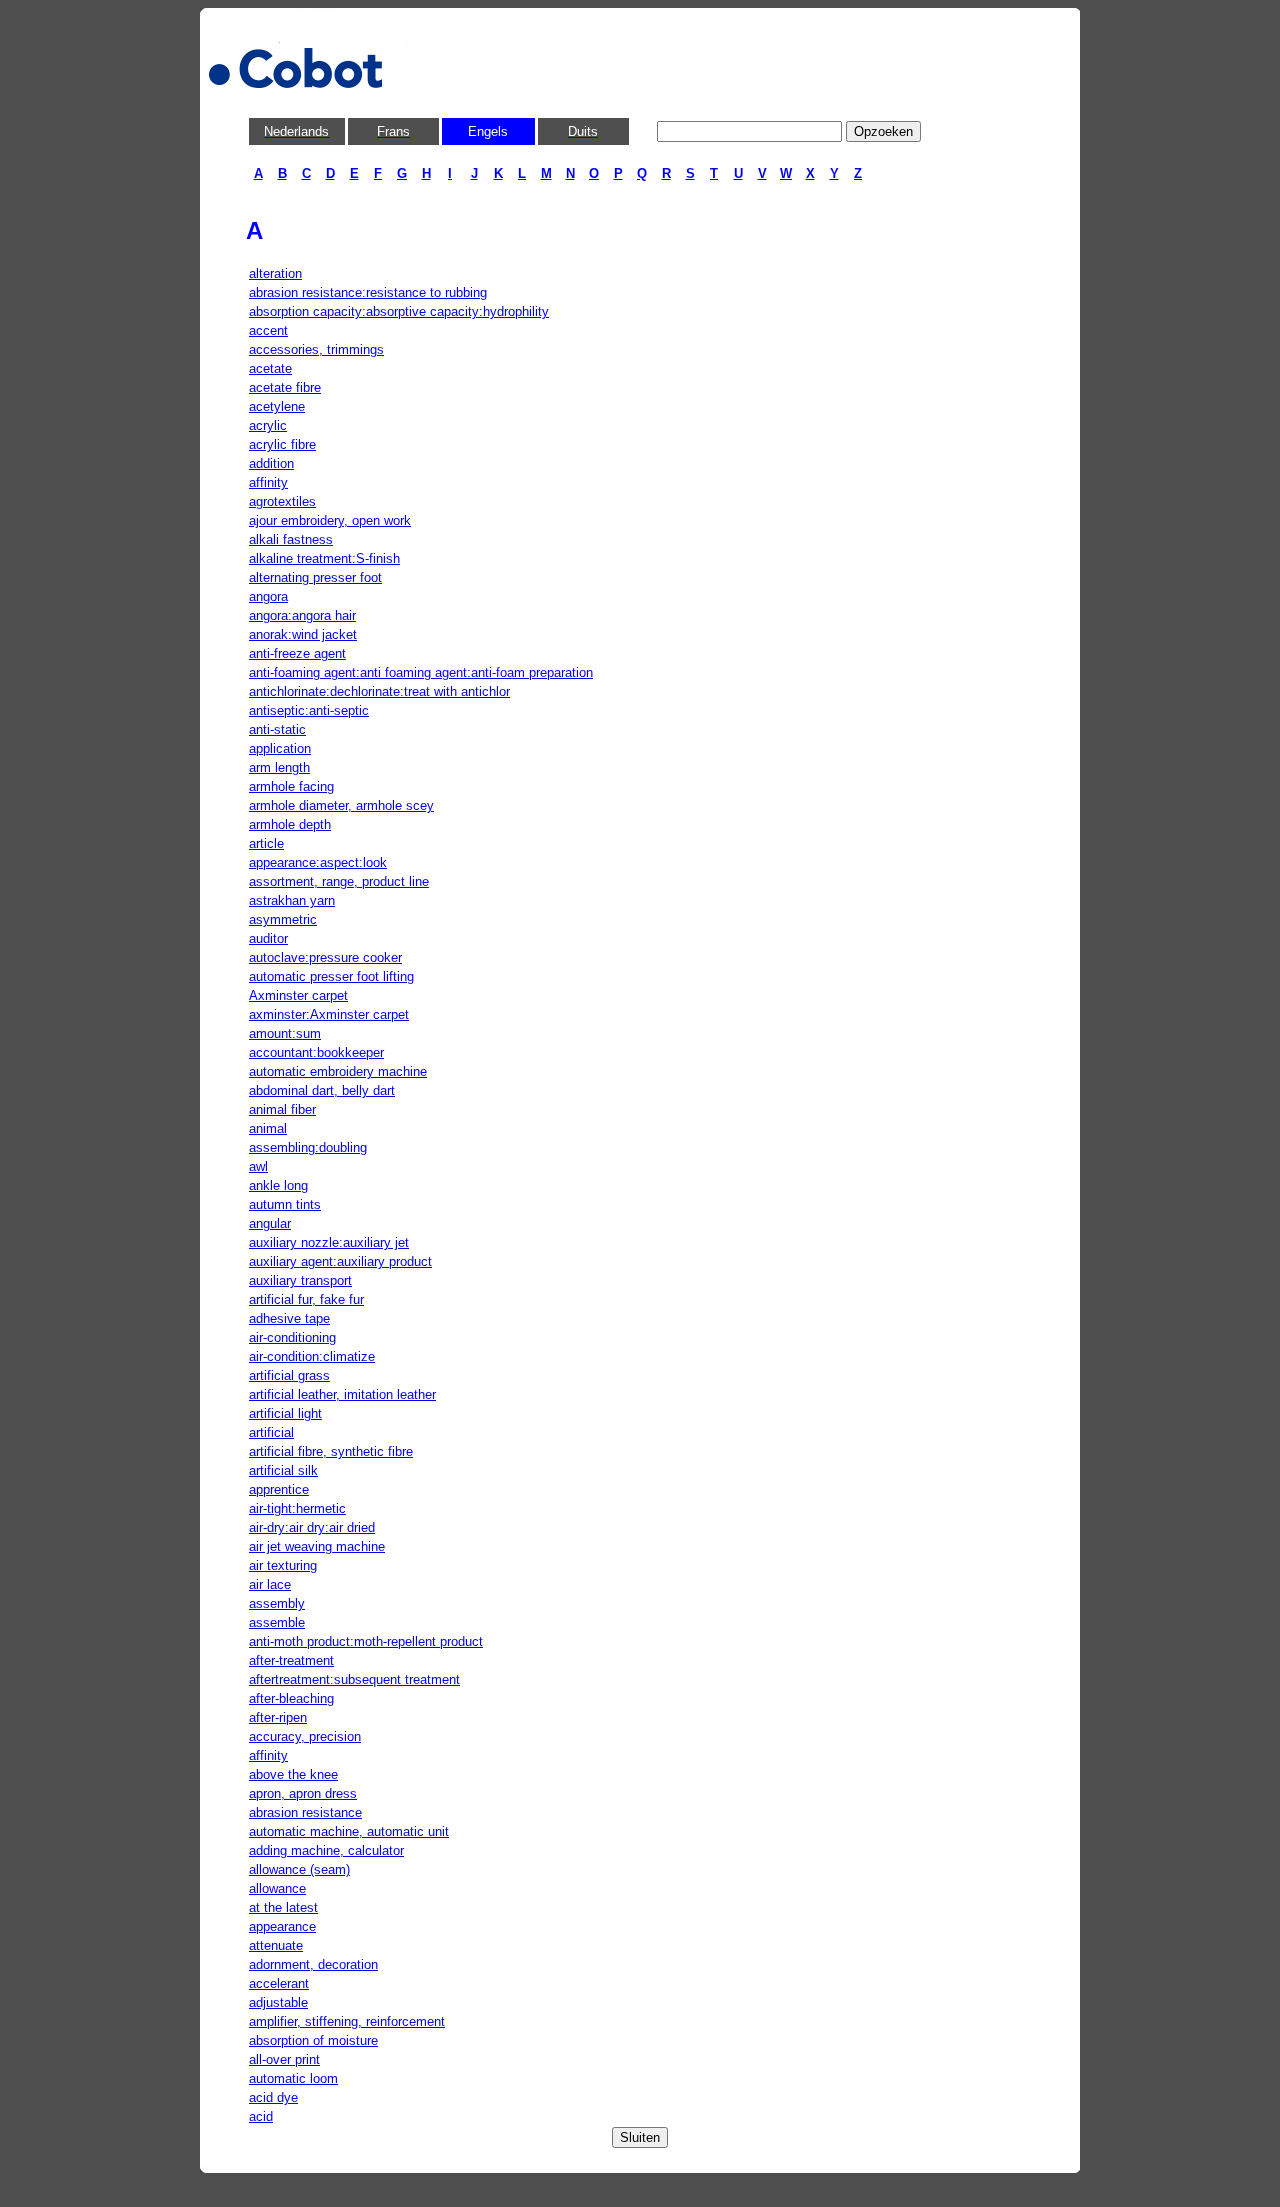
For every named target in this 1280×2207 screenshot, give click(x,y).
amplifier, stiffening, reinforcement (347, 2021)
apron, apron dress (303, 1793)
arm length (279, 767)
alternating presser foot (315, 577)
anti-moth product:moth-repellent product (366, 1641)
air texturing (283, 1565)
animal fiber (282, 1109)
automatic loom (293, 2078)
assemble (277, 1622)
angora (268, 596)
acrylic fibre (282, 444)
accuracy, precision (305, 1736)
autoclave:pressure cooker (325, 957)
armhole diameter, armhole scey (341, 805)
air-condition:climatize (312, 1356)
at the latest (283, 1907)
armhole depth (290, 824)
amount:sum (285, 1033)
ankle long (278, 1185)
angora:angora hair (302, 615)
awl (258, 1166)
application (280, 748)
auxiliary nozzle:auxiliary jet (329, 1242)
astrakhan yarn (292, 900)
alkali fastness (291, 539)
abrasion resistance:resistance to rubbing (368, 292)
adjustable (278, 2002)
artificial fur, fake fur (306, 1299)
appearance (282, 1926)
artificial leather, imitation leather (342, 1394)
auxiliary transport (300, 1280)
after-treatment (291, 1660)
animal (268, 1128)
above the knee (293, 1774)
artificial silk (283, 1470)
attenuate (276, 1945)
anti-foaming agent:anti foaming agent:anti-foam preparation (421, 672)
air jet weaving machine (317, 1546)
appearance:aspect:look (318, 862)
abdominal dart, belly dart (322, 1090)
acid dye (273, 2097)
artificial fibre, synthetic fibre (331, 1451)
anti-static (277, 729)
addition (271, 463)
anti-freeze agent (297, 653)
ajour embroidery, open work (330, 520)
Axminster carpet (298, 995)
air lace (270, 1584)
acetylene (277, 406)
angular (270, 1223)
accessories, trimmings (316, 349)
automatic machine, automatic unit (349, 1831)
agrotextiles (282, 501)
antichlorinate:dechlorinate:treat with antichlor (379, 691)
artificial (271, 1432)
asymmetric (283, 919)
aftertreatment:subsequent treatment (354, 1679)
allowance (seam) (299, 1869)
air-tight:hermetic (297, 1508)
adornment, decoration (313, 1964)
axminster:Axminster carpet (329, 1014)
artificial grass (289, 1375)
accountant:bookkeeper (316, 1052)
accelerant (279, 1983)
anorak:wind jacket (303, 634)
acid (261, 2116)
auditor (268, 938)
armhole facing (291, 786)
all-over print (284, 2059)
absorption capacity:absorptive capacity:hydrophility (399, 311)
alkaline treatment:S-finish (324, 558)
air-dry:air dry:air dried (312, 1527)
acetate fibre (285, 387)
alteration (275, 273)
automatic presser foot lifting (331, 976)
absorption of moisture (313, 2040)
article (266, 843)
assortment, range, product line (339, 881)
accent (268, 330)
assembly (277, 1603)
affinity (268, 482)
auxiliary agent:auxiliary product (340, 1261)
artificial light (285, 1413)
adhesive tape (289, 1318)
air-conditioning (292, 1337)
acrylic (268, 425)
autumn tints (285, 1204)
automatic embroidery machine (338, 1071)
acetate (270, 368)
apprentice (279, 1489)
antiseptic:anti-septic (309, 710)
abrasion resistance (305, 1812)
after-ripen (278, 1717)
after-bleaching (291, 1698)
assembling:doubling (308, 1147)
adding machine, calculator (326, 1850)
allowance (277, 1888)
